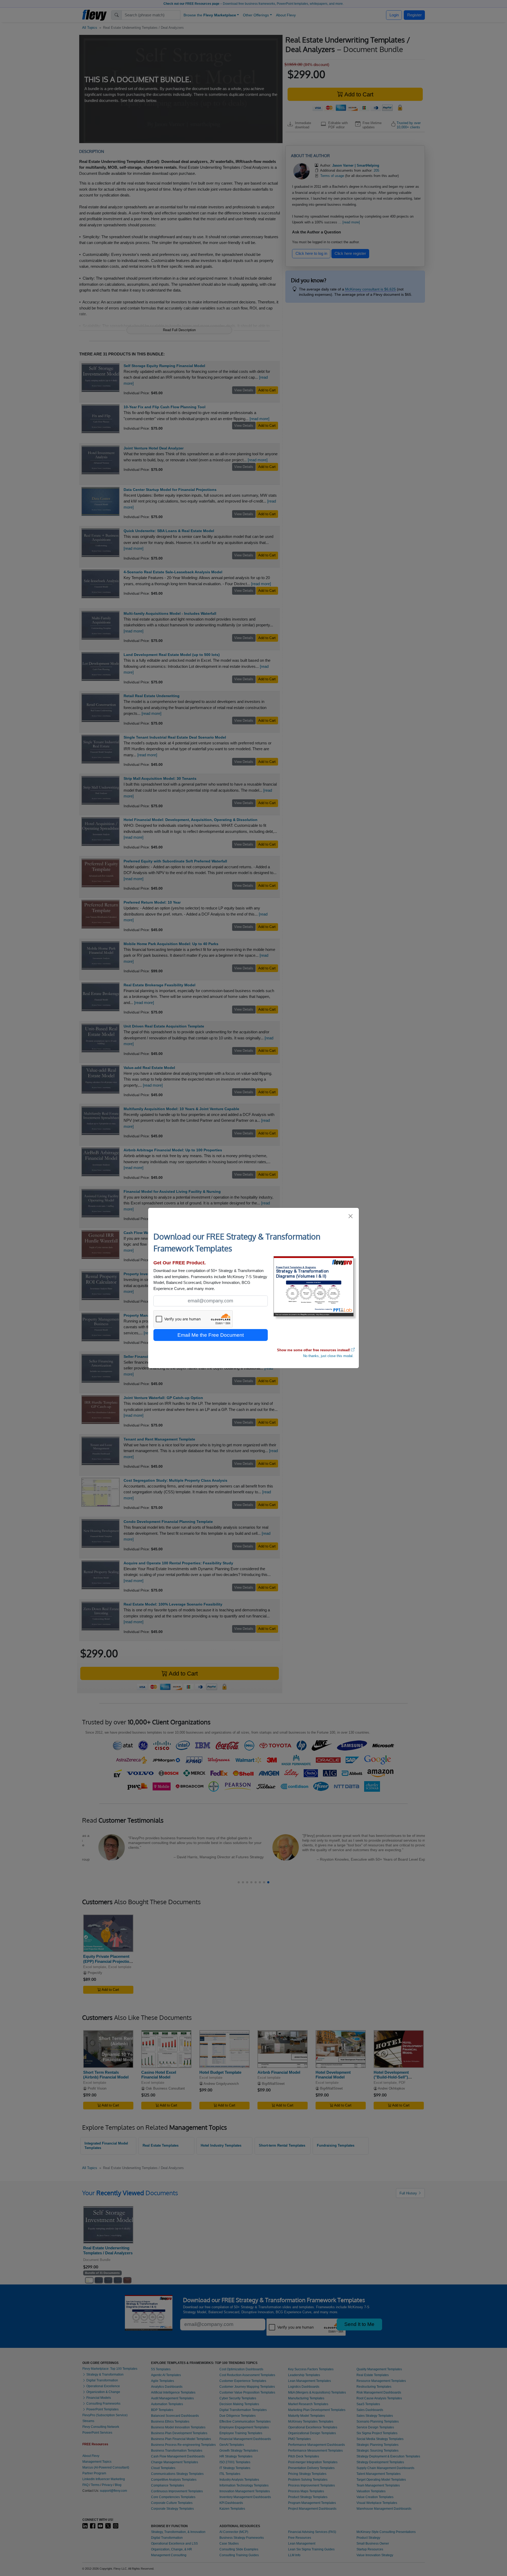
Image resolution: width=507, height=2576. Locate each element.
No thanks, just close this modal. (328, 1356)
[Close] (351, 1216)
